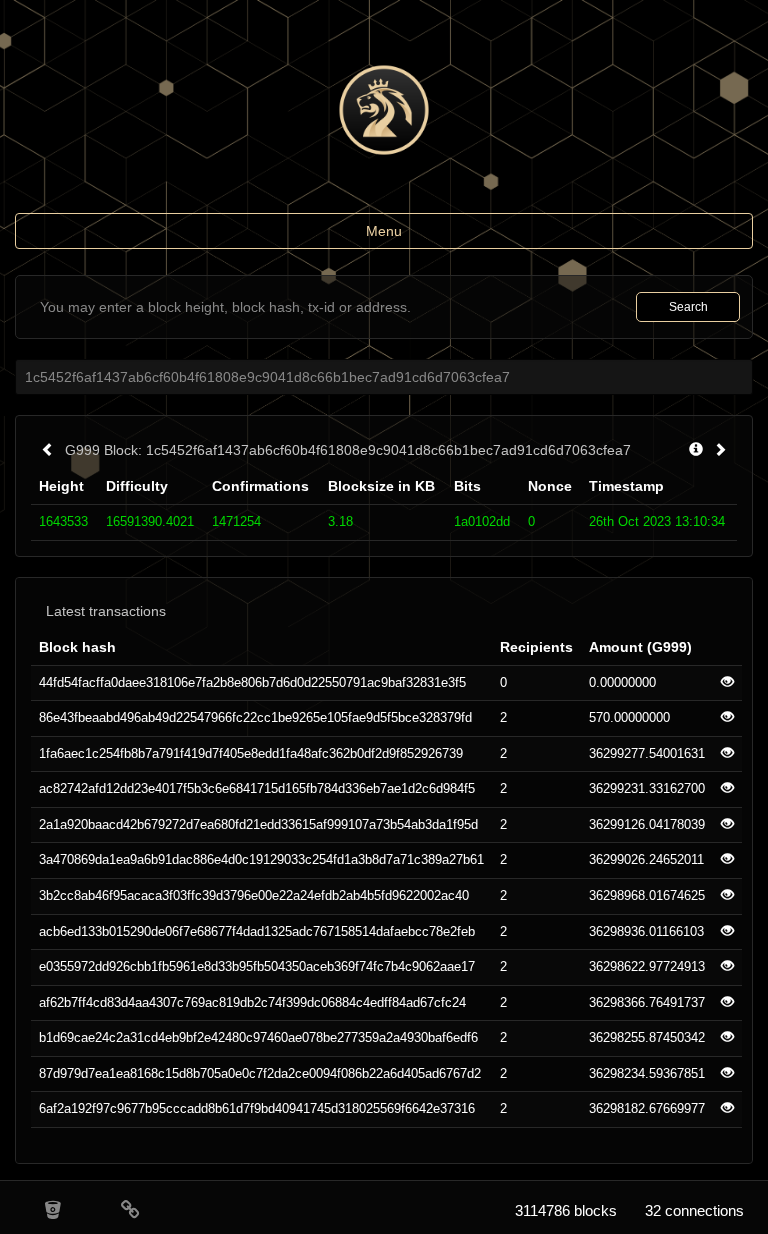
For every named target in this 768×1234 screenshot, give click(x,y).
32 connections (694, 1210)
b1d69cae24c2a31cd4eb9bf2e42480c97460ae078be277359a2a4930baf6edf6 (258, 1037)
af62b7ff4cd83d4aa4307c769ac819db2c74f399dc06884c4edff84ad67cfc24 (252, 1002)
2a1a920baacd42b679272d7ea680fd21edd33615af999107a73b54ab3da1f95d (258, 824)
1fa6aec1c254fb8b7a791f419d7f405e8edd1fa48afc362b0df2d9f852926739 (251, 753)
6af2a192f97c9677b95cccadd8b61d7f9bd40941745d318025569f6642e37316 (257, 1108)
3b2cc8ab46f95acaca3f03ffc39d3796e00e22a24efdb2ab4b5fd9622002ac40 (254, 895)
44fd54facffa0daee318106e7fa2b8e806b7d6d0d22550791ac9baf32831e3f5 (252, 682)
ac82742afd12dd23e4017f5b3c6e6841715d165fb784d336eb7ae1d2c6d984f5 (257, 788)
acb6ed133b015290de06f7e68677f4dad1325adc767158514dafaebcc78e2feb (257, 931)
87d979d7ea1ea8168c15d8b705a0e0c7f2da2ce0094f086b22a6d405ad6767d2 (260, 1073)
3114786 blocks (566, 1210)
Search (688, 307)
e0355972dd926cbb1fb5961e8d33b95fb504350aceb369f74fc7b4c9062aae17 (257, 966)
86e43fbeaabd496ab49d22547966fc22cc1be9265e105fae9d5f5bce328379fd (255, 717)
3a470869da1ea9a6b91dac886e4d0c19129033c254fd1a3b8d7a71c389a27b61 (261, 859)
